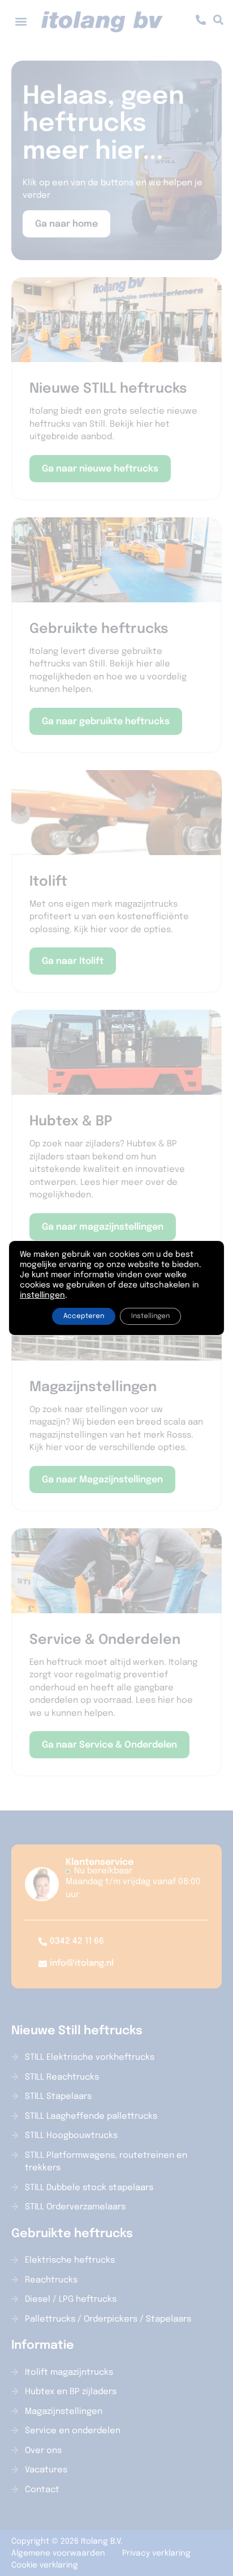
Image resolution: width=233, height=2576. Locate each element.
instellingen (42, 1295)
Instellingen (150, 1316)
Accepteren (84, 1316)
